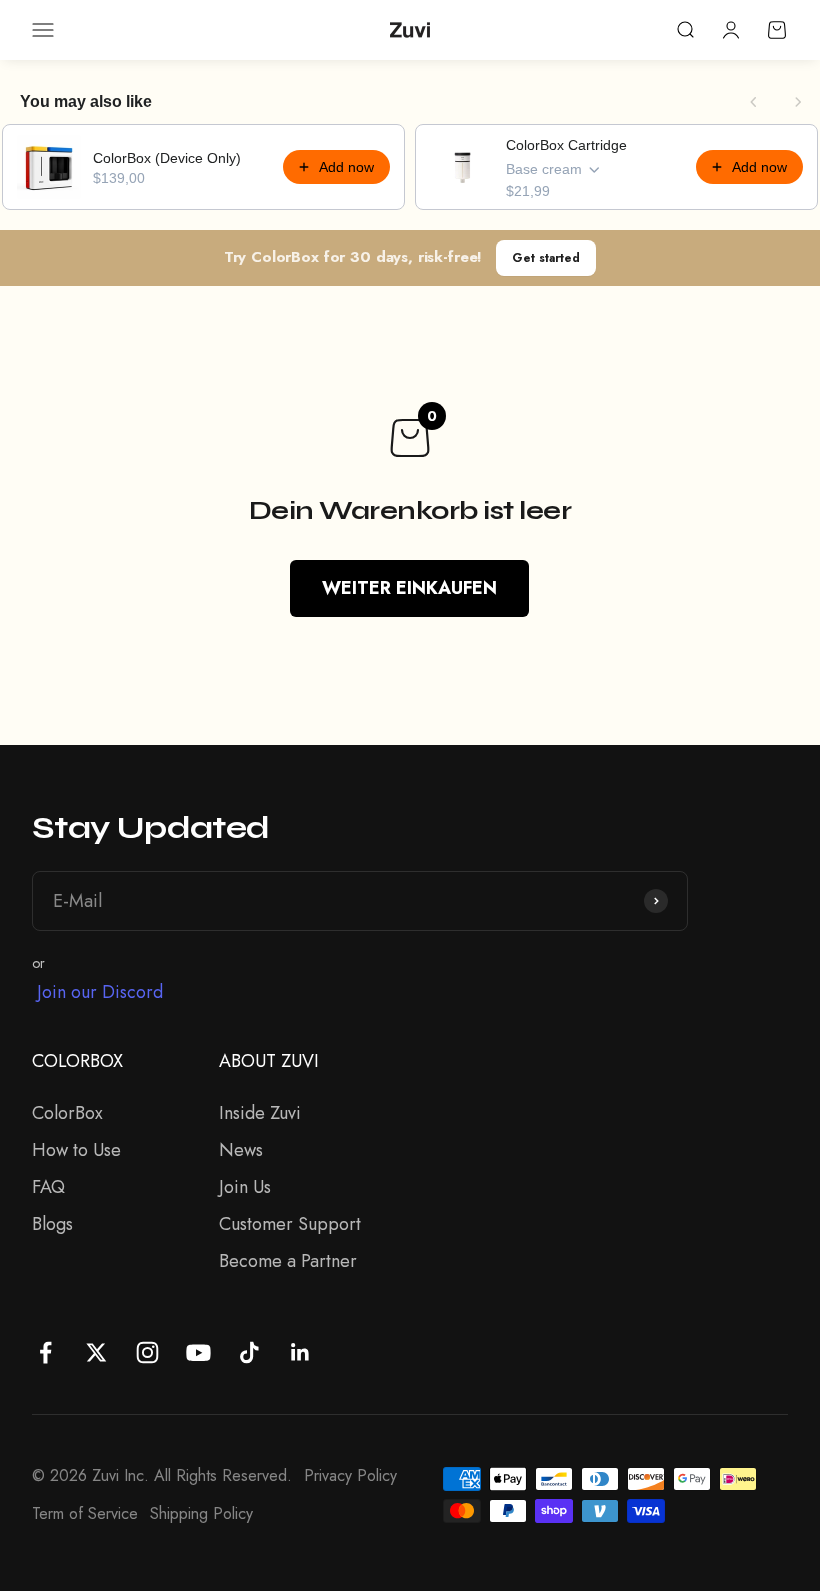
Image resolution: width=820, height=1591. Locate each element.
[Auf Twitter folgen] (96, 1352)
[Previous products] (754, 102)
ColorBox (67, 1113)
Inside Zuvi (260, 1113)
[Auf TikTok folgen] (249, 1352)
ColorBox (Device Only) (167, 158)
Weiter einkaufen (409, 588)
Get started (546, 257)
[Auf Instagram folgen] (147, 1352)
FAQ (48, 1187)
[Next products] (798, 102)
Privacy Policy (350, 1475)
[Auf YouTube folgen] (198, 1352)
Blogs (52, 1224)
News (241, 1150)
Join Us (245, 1187)
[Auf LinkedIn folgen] (300, 1352)
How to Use (76, 1150)
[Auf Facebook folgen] (45, 1352)
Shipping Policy (201, 1513)
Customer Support (290, 1224)
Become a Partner (288, 1261)
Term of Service (85, 1513)
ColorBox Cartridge (566, 145)
